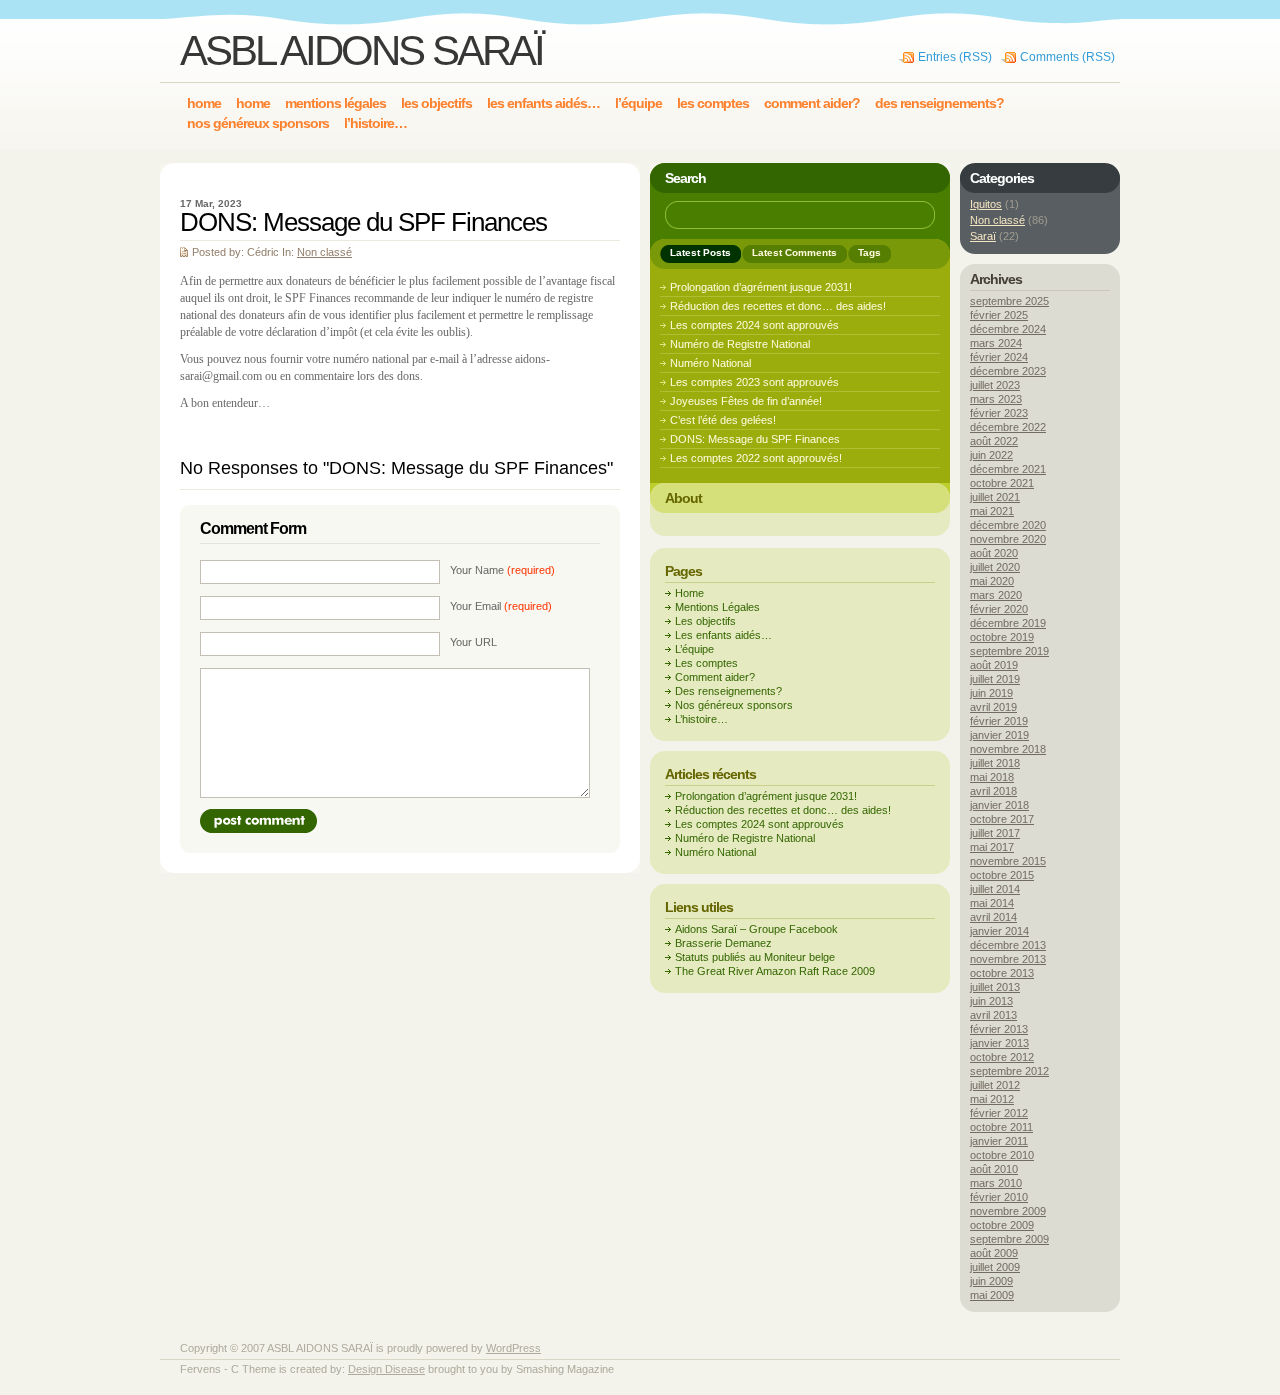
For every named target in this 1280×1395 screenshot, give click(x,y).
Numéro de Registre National (740, 344)
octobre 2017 (1002, 819)
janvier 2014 (999, 931)
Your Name (502, 570)
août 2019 (994, 665)
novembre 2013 (1008, 959)
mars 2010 (996, 1183)
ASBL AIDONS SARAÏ (361, 50)
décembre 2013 (1008, 945)
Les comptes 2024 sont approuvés (754, 325)
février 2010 (999, 1197)
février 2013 (999, 1029)
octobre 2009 (1002, 1225)
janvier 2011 (999, 1141)
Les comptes (706, 663)
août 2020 (994, 553)
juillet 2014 (995, 889)
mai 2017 (992, 847)
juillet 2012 (995, 1085)
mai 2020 (992, 581)
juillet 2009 (995, 1267)
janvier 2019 (999, 735)
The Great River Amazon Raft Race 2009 (775, 971)
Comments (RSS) (1067, 57)
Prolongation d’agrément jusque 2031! (761, 287)
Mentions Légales (717, 607)
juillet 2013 (995, 987)
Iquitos (986, 204)
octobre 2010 (1002, 1155)
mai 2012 (992, 1099)
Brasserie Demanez (723, 943)
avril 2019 (993, 707)
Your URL (473, 642)
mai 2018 (992, 777)
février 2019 (999, 721)
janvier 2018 (999, 805)
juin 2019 (991, 693)
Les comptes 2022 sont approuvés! (756, 458)
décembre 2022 (1008, 427)
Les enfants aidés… (723, 635)
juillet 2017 (995, 833)
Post (258, 821)
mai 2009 (992, 1295)
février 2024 (999, 357)
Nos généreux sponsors (734, 705)
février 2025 (999, 315)
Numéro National (710, 363)
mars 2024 (996, 343)
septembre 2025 (1009, 301)
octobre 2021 (1002, 483)
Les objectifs (705, 621)
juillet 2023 (995, 385)
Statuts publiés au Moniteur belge (755, 957)
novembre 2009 (1008, 1211)
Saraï (983, 236)
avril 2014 (993, 917)
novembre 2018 (1008, 749)
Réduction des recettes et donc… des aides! (778, 306)
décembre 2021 (1008, 469)
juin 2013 (991, 1001)
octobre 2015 (1002, 875)
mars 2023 (996, 399)
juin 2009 (991, 1281)
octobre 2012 (1002, 1057)
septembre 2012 (1009, 1071)
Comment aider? (715, 677)
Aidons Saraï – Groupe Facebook (756, 929)
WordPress (513, 1348)
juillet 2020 (995, 567)
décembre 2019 (1008, 623)
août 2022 (994, 441)
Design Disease (386, 1369)
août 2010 (994, 1169)
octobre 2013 (1002, 973)
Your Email (501, 606)
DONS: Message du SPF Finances (755, 439)
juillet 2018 (995, 763)
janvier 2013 (999, 1043)
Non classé (324, 252)
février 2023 (999, 413)
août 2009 (994, 1253)
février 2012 (999, 1113)
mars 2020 (996, 595)
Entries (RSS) (955, 57)
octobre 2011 (1001, 1127)
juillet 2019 (995, 679)
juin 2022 (991, 455)
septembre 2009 (1009, 1239)
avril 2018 (993, 791)
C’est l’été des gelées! (723, 420)
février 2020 (999, 609)
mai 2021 (992, 511)
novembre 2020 (1008, 539)
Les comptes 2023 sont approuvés (754, 382)
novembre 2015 (1008, 861)
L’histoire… (701, 719)
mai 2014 (992, 903)
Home (689, 593)
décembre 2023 (1008, 371)
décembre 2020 (1008, 525)
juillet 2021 (995, 497)
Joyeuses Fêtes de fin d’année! (746, 401)
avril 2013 (993, 1015)
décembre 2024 (1008, 329)
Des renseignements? (728, 691)
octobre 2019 (1002, 637)
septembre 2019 (1009, 651)
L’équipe (694, 649)
